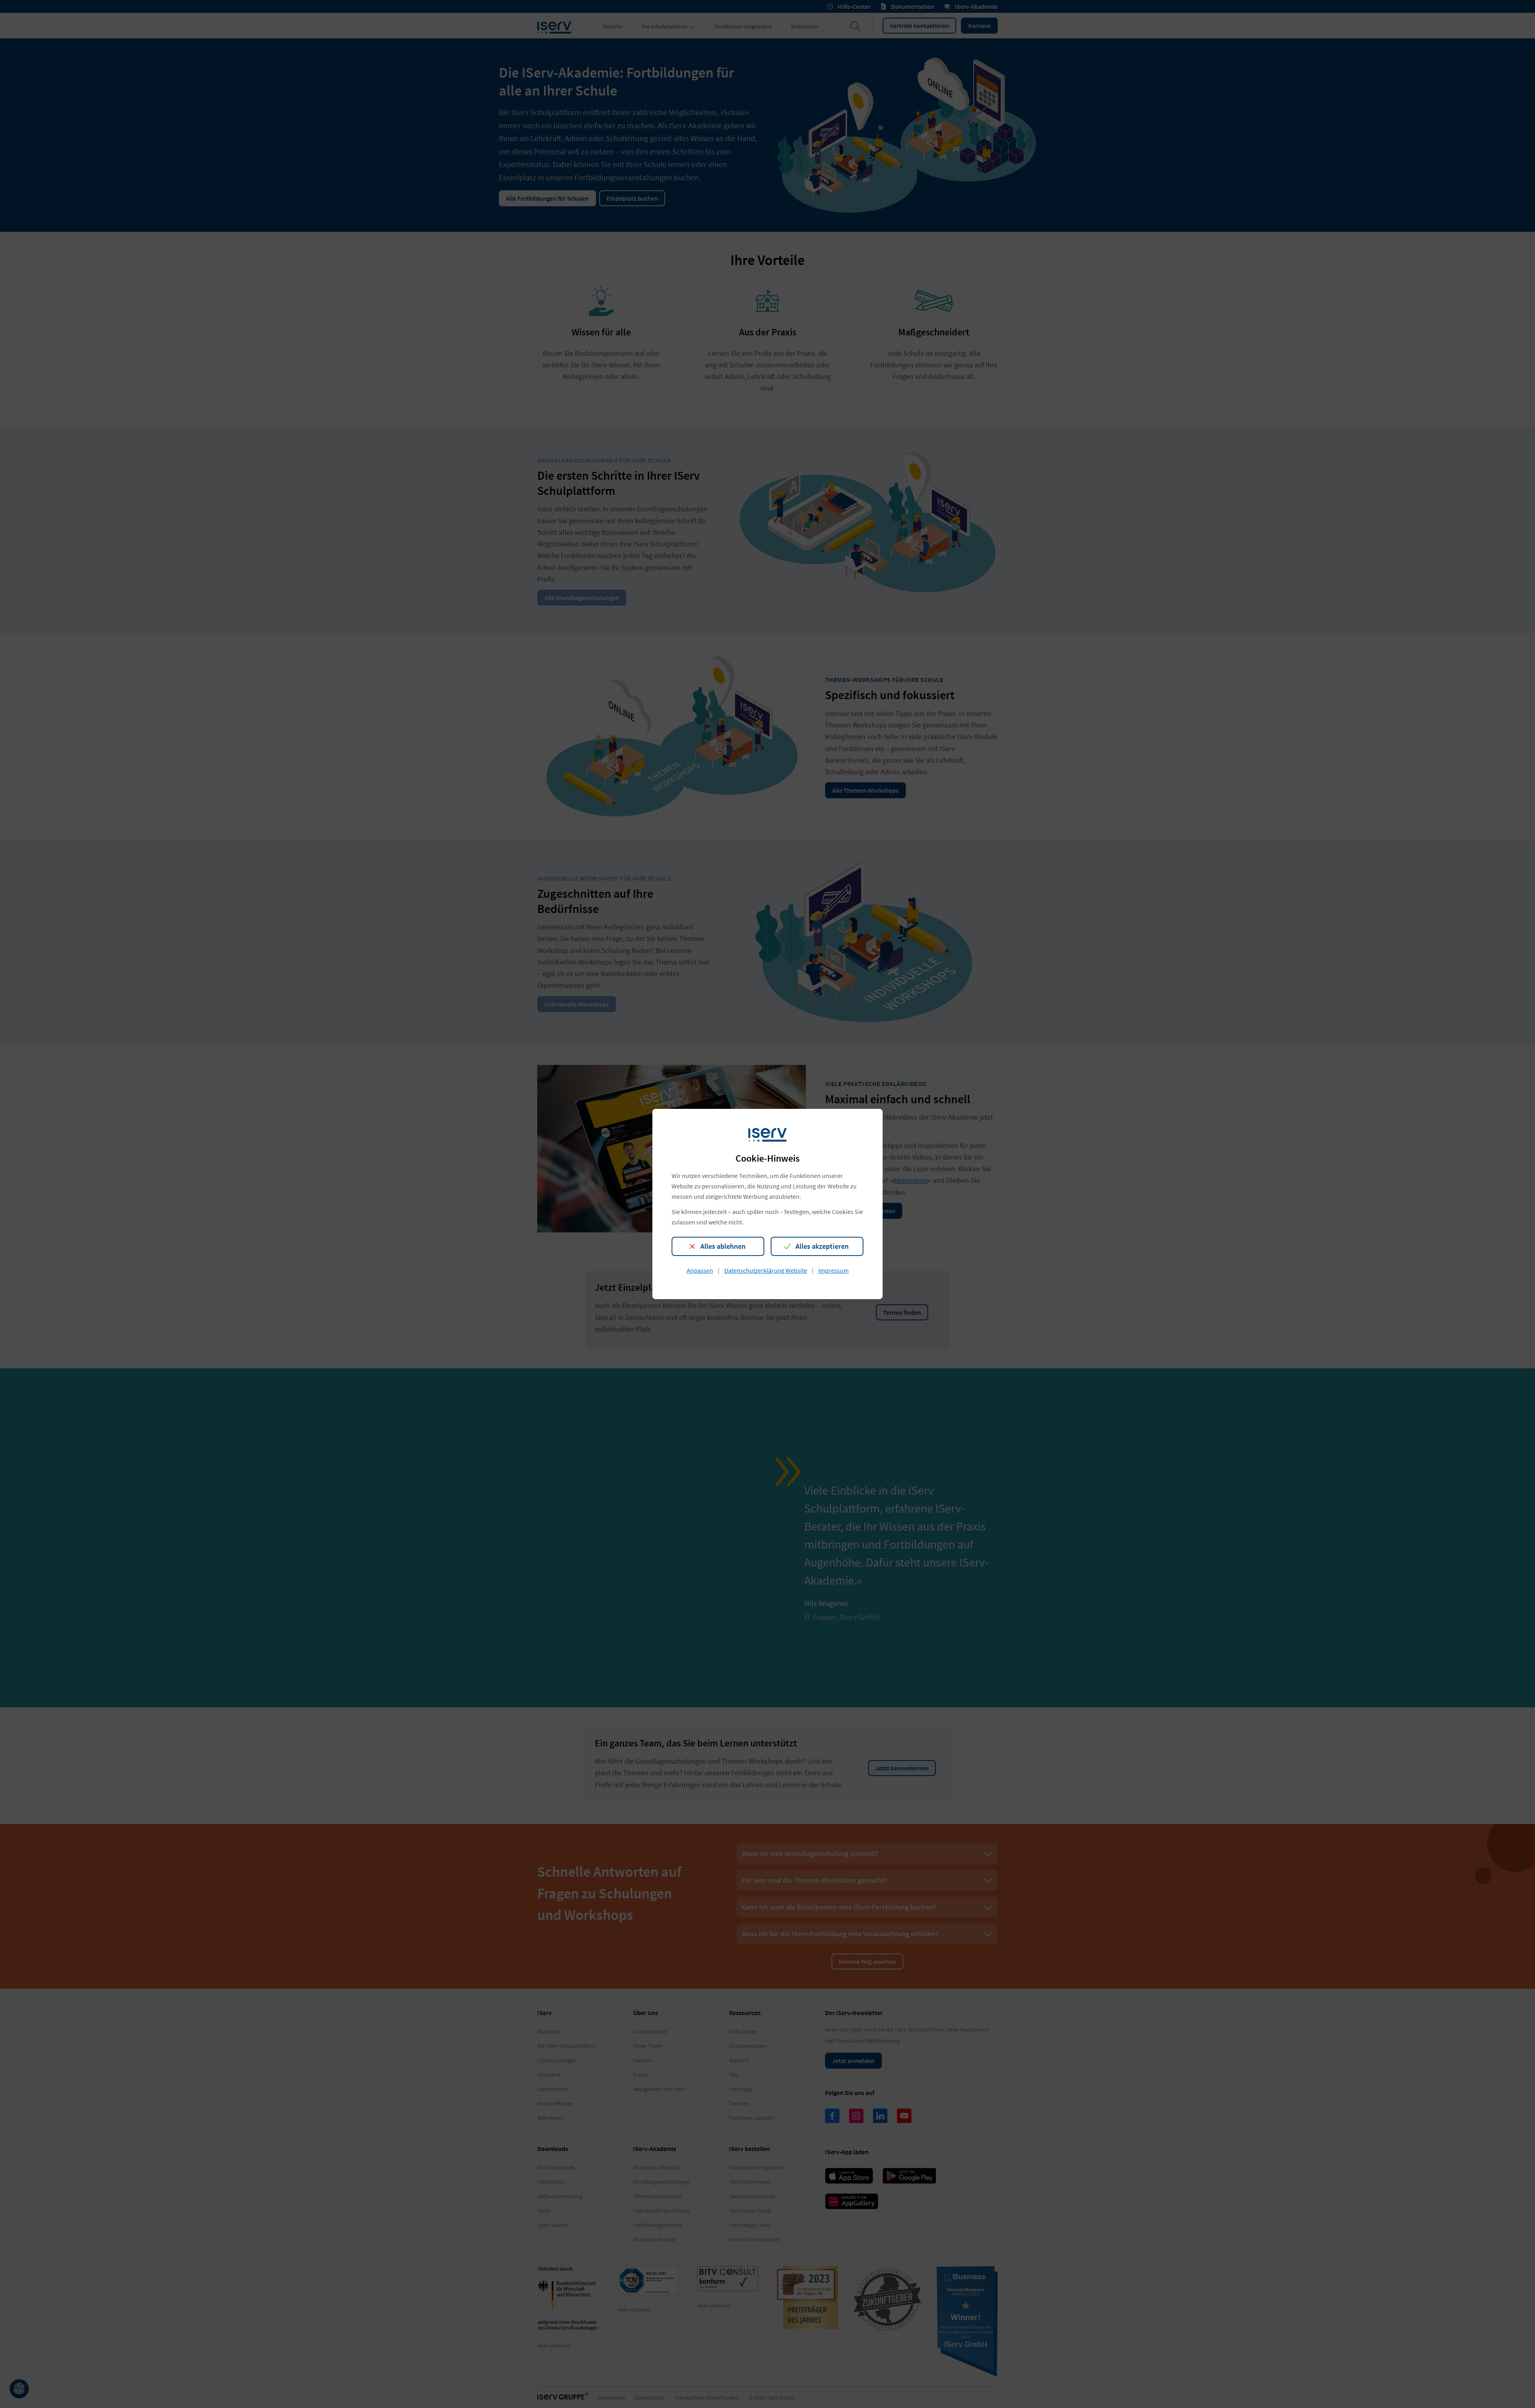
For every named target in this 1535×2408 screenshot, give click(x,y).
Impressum (833, 1270)
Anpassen (700, 1270)
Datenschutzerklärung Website (766, 1270)
